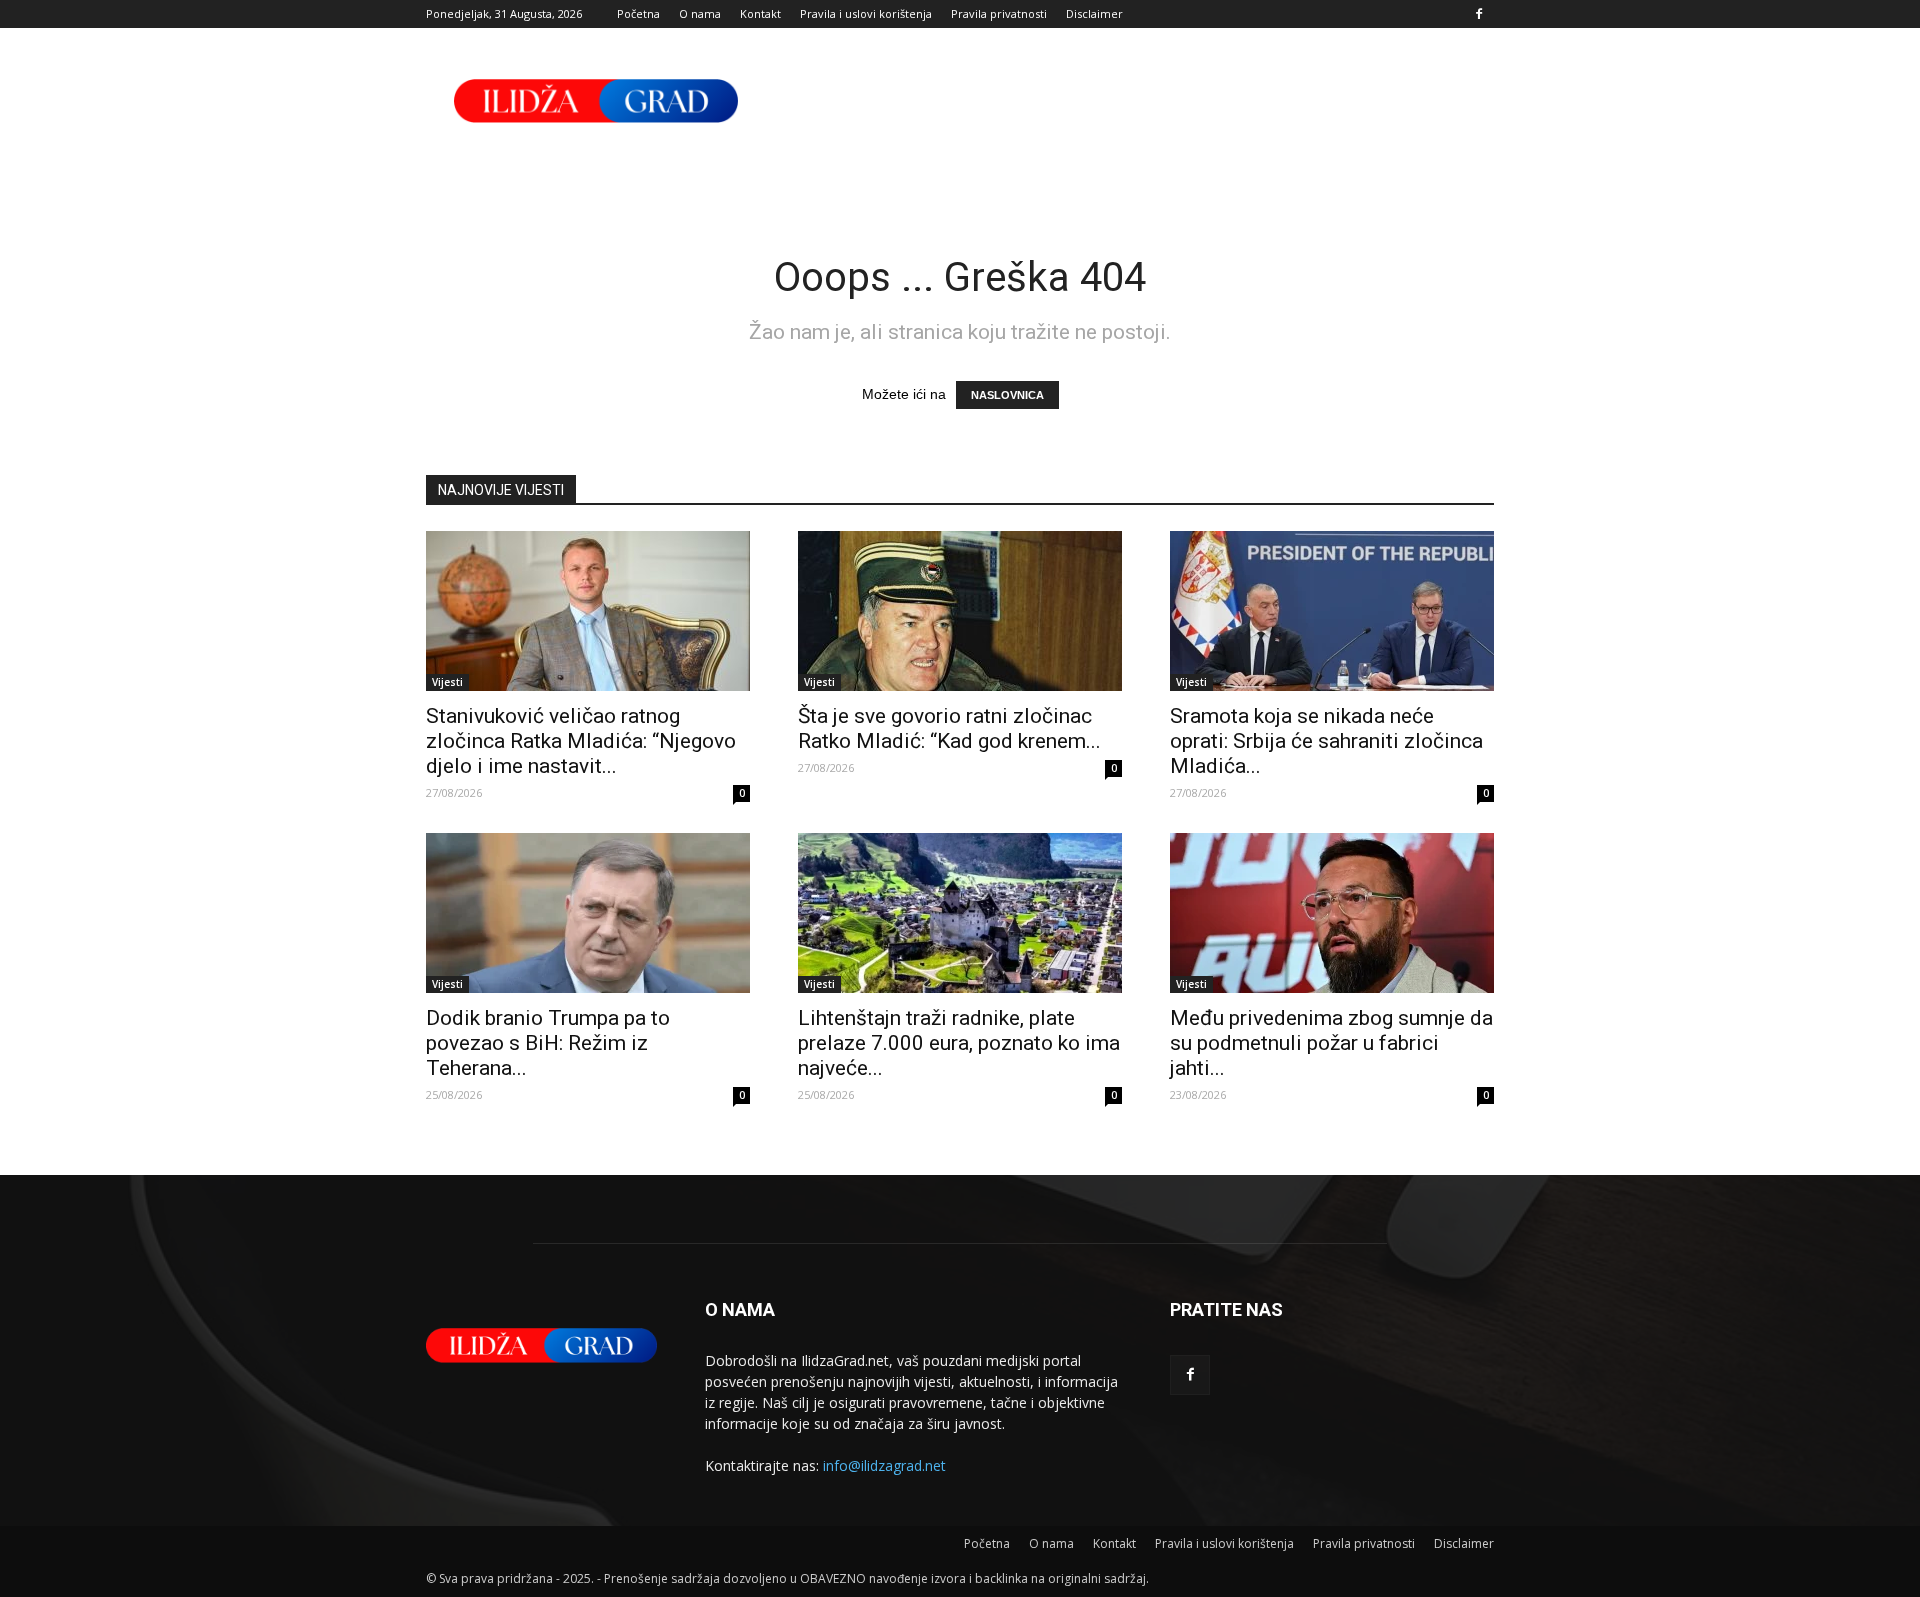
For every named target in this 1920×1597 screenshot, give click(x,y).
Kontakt (760, 13)
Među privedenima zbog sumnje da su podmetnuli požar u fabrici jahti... (1331, 1043)
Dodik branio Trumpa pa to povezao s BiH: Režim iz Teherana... (548, 1043)
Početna (638, 13)
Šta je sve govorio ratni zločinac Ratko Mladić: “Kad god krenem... (949, 728)
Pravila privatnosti (999, 13)
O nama (700, 13)
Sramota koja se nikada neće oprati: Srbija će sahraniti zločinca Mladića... (1326, 741)
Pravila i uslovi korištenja (866, 13)
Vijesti (447, 682)
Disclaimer (1094, 13)
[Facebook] (1479, 14)
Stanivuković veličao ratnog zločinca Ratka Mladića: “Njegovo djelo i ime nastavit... (581, 741)
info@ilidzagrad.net (884, 1465)
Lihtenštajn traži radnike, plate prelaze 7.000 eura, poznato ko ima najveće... (959, 1043)
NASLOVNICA (1007, 395)
